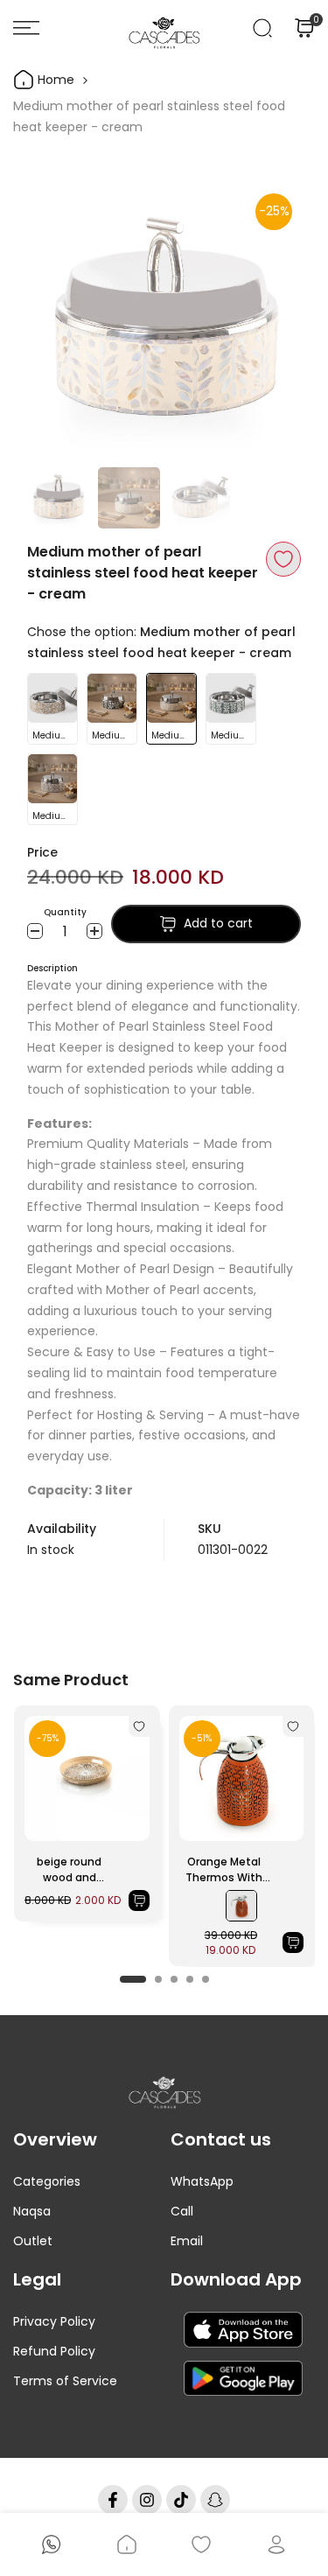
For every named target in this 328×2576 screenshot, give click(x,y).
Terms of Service (65, 2381)
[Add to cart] (139, 1900)
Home (54, 80)
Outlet (33, 2241)
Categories (47, 2181)
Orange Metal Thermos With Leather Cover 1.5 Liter (224, 1870)
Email (187, 2241)
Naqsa (32, 2211)
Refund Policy (54, 2351)
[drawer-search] (262, 28)
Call (182, 2211)
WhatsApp (202, 2181)
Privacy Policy (54, 2321)
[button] (283, 559)
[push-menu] (26, 28)
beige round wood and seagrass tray (70, 1870)
